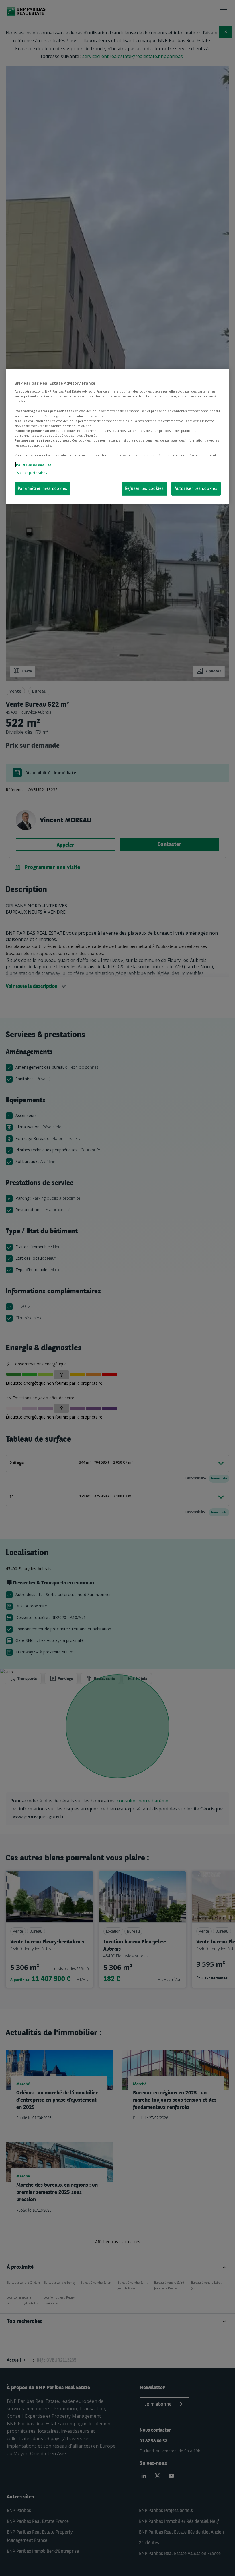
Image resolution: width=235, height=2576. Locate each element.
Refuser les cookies (144, 489)
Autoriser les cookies (196, 489)
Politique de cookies (34, 465)
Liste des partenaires (31, 473)
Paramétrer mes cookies (43, 489)
